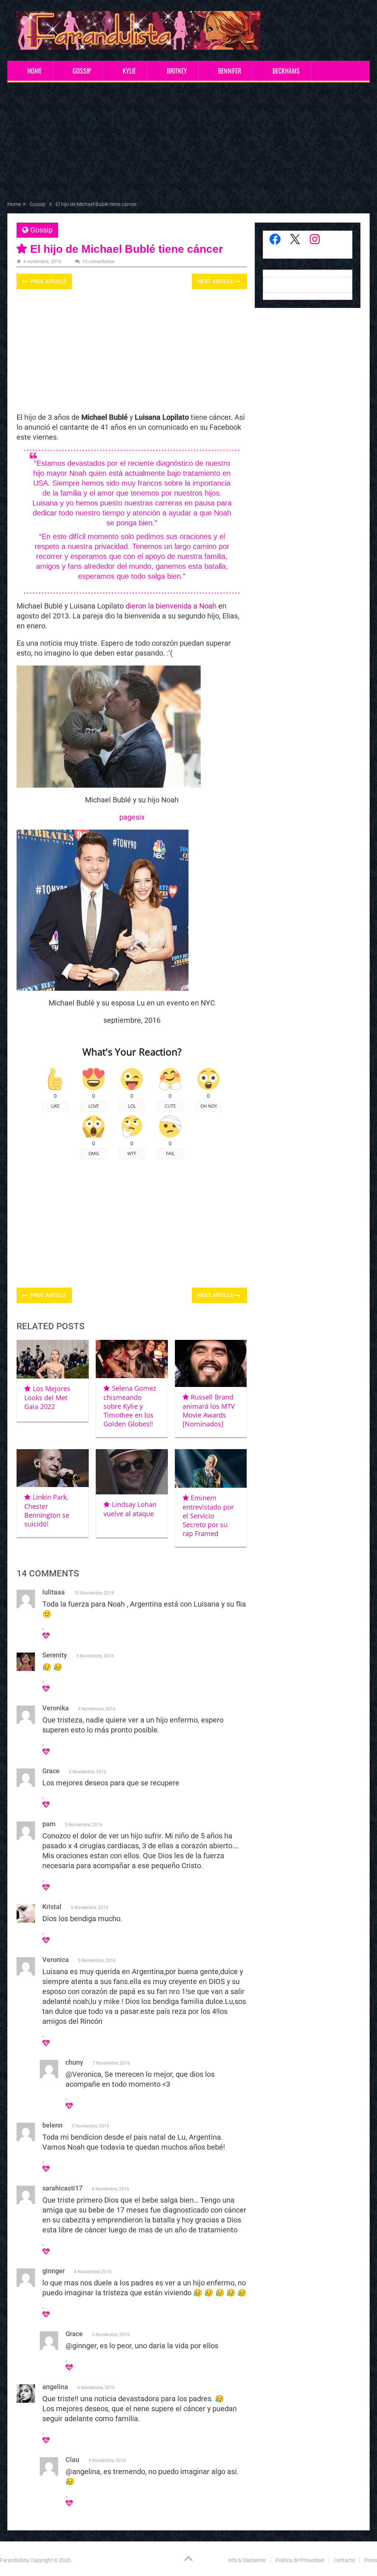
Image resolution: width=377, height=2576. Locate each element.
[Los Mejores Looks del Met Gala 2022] (53, 1359)
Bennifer (230, 71)
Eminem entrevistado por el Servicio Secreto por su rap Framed (208, 1516)
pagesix (132, 817)
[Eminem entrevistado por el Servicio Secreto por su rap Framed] (211, 1468)
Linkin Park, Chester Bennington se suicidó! (47, 1510)
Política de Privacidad (300, 2560)
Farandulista (15, 2560)
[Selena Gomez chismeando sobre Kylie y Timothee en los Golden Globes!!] (132, 1359)
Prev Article (47, 281)
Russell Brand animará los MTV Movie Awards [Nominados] (209, 1410)
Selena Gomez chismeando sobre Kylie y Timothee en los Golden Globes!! (130, 1406)
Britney (177, 71)
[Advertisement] (189, 143)
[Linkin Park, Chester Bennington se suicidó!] (53, 1468)
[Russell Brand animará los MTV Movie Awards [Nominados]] (211, 1363)
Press (371, 2560)
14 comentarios (98, 261)
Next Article (216, 281)
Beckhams (286, 71)
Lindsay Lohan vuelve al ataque (130, 1509)
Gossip (82, 71)
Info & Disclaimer (247, 2560)
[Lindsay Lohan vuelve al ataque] (132, 1472)
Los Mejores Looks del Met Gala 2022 (47, 1397)
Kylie (129, 71)
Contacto (344, 2560)
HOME (34, 71)
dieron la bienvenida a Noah (171, 606)
